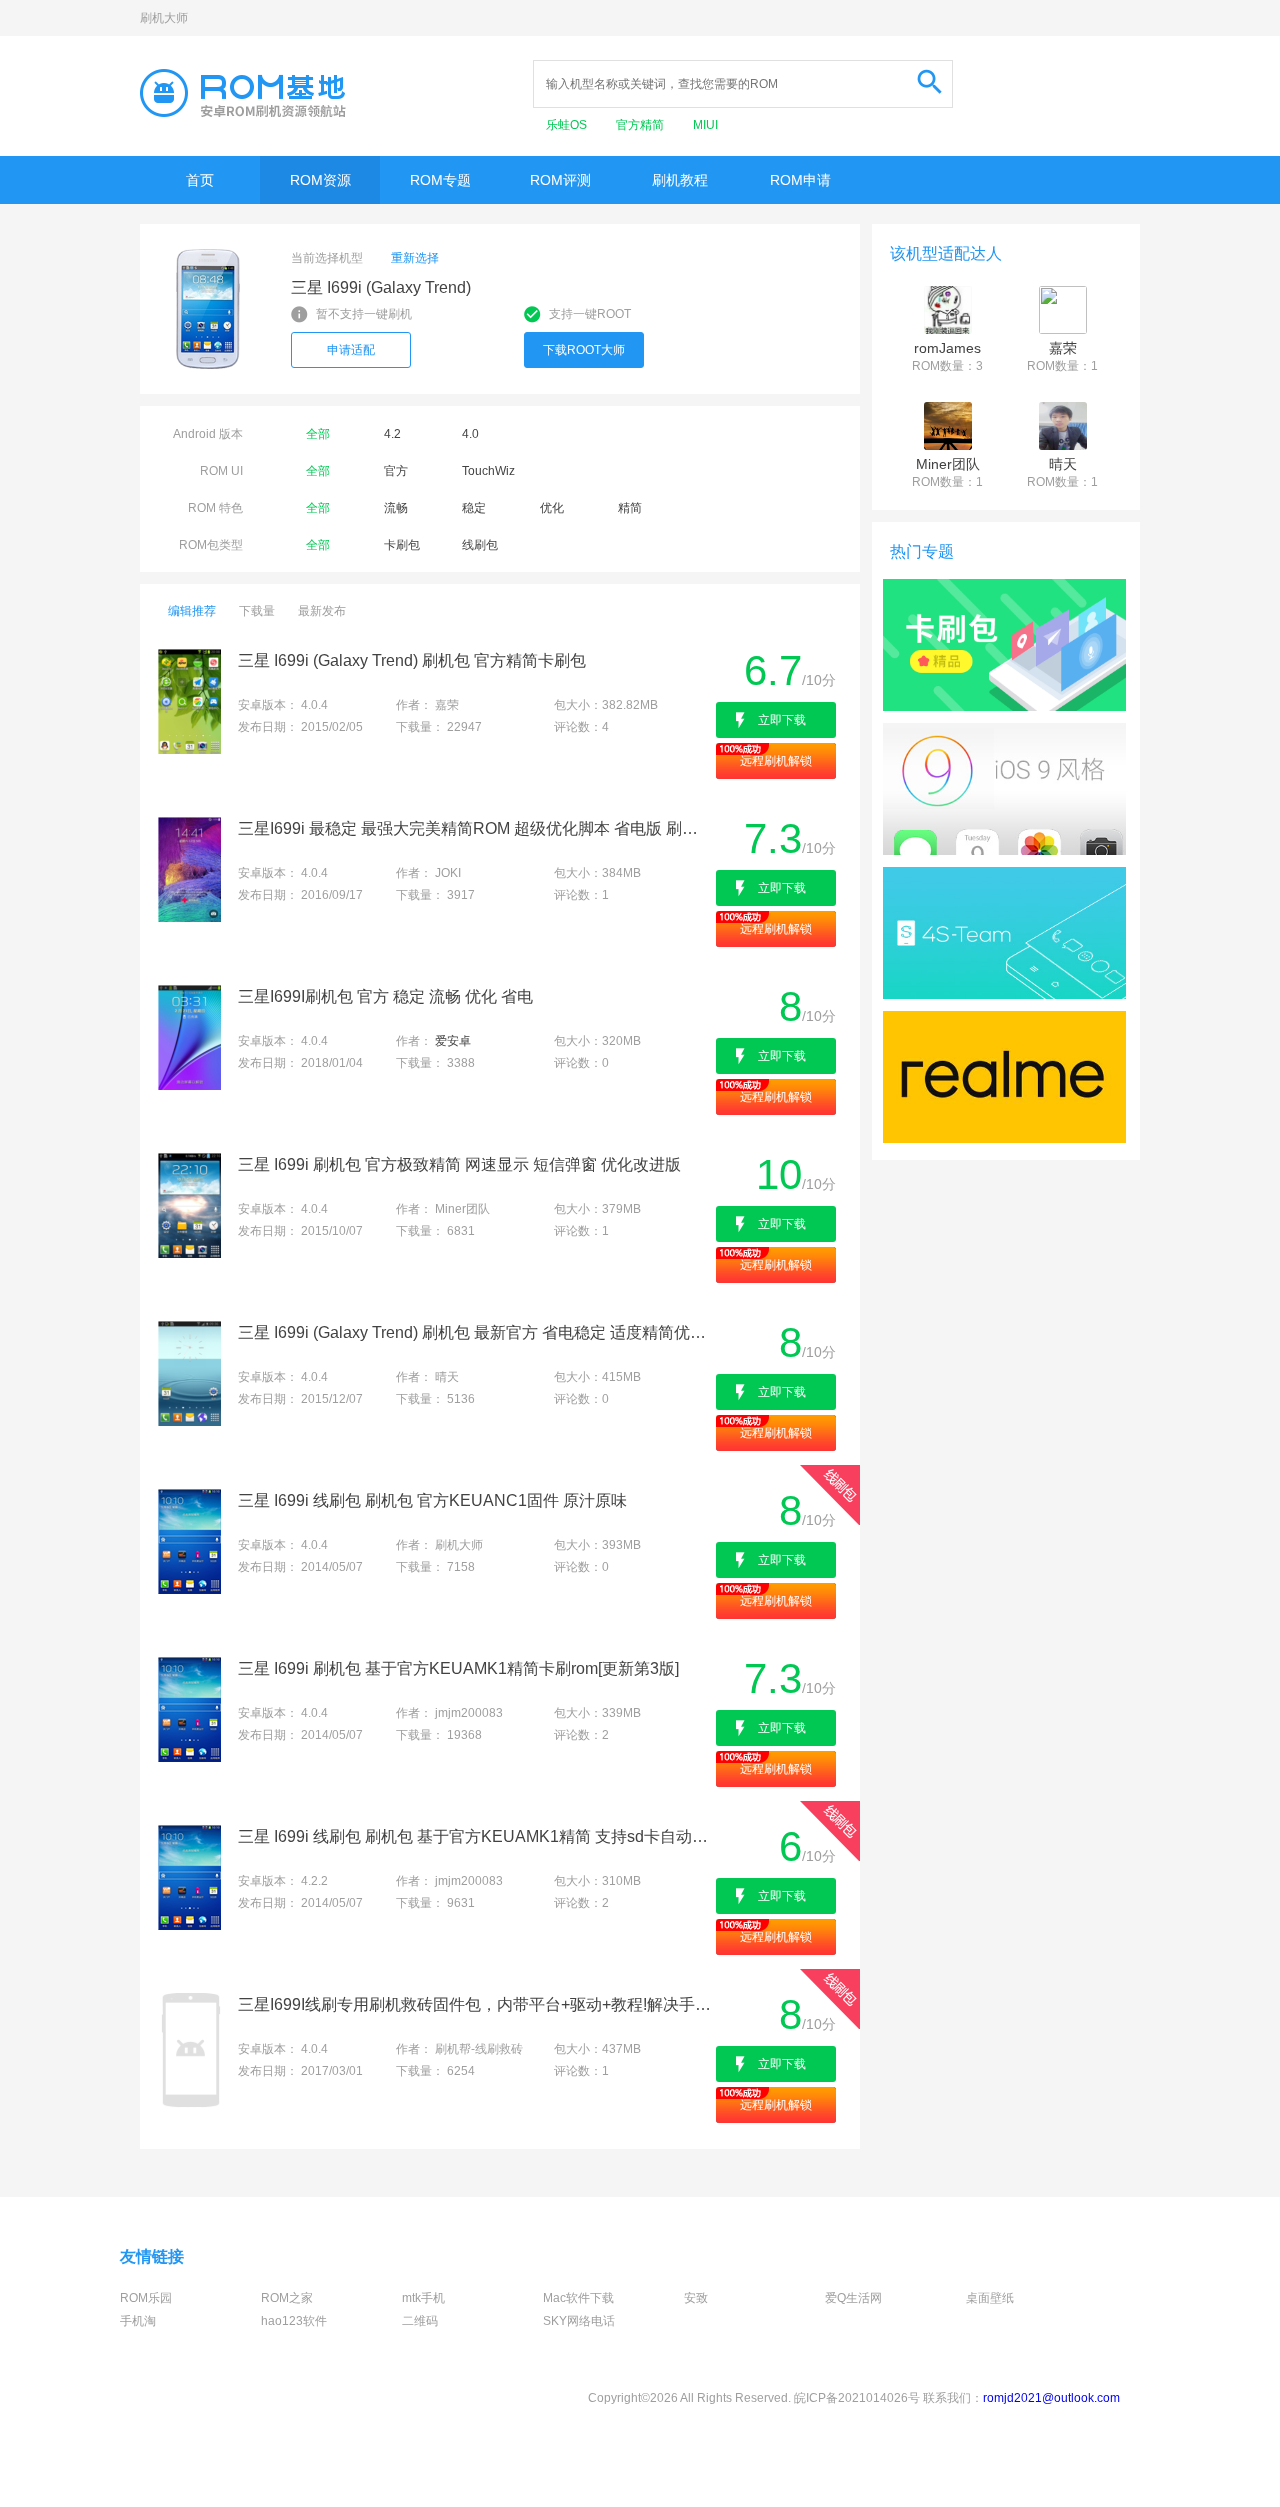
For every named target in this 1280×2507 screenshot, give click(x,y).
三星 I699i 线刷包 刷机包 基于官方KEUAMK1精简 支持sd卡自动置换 (475, 1836)
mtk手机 (423, 2298)
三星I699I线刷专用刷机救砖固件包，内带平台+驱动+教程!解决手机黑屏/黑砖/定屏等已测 (475, 2004)
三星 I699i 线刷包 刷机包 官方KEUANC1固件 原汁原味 (432, 1500)
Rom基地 (243, 93)
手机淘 (138, 2321)
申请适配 (351, 350)
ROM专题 (440, 180)
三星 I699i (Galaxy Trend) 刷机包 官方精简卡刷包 (412, 660)
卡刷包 (402, 545)
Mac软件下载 (578, 2298)
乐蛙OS (568, 125)
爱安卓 (453, 1041)
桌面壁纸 (990, 2298)
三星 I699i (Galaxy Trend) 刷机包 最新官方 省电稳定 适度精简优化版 (475, 1332)
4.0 (470, 434)
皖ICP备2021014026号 (857, 2398)
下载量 (257, 611)
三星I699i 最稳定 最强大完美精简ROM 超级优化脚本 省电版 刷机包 (475, 828)
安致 (696, 2298)
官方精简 (641, 125)
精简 (630, 508)
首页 (200, 180)
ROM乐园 (146, 2298)
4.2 (392, 434)
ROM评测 (560, 180)
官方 (396, 471)
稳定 (474, 508)
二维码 (420, 2321)
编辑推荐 (192, 611)
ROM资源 (320, 180)
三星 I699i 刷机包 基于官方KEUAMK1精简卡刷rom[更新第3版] (458, 1668)
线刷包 (480, 545)
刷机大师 (164, 18)
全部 (318, 434)
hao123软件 (294, 2321)
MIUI (705, 125)
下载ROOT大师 (584, 350)
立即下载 (782, 720)
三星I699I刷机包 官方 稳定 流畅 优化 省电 (385, 996)
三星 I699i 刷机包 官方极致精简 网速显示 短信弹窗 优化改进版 (459, 1164)
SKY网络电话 (579, 2321)
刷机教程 (680, 180)
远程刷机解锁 (776, 761)
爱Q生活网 (853, 2298)
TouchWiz (488, 471)
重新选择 (415, 258)
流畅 (396, 508)
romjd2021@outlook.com (1051, 2398)
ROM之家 (287, 2298)
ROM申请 (800, 180)
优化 (552, 508)
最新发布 (322, 611)
